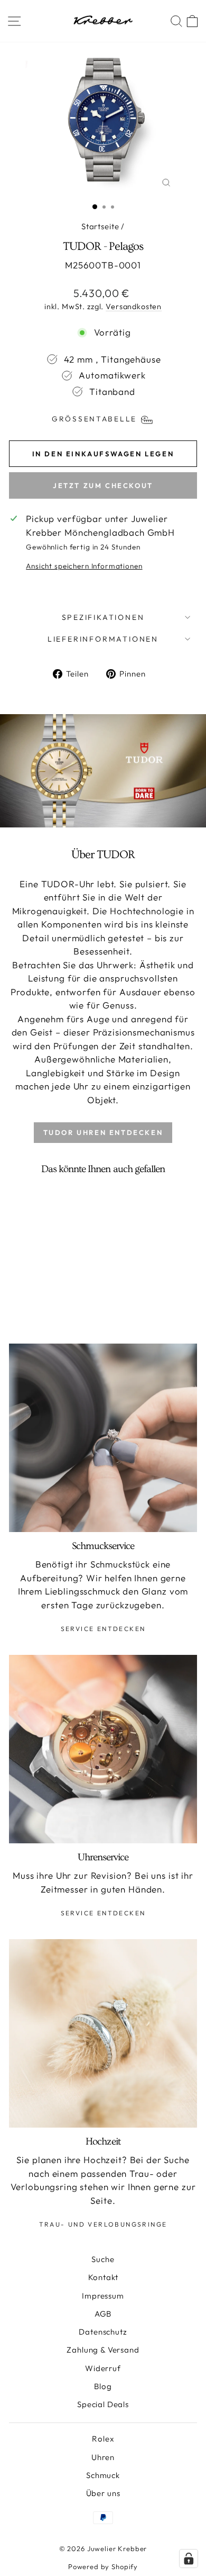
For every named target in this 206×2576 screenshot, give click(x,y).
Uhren (103, 2457)
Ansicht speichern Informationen (84, 566)
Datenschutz (103, 2332)
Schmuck (103, 2475)
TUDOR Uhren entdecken (103, 1132)
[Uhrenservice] (103, 1749)
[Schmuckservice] (103, 1438)
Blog (103, 2386)
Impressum (103, 2296)
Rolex (103, 2439)
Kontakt (103, 2277)
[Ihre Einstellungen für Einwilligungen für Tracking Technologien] (189, 2559)
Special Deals (103, 2404)
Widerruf (103, 2368)
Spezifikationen (103, 617)
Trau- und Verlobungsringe (103, 2224)
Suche (103, 2259)
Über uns (103, 2493)
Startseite (100, 226)
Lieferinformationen (103, 639)
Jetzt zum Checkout (103, 485)
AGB (103, 2314)
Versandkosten (134, 307)
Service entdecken (103, 1629)
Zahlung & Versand (103, 2350)
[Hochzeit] (103, 2033)
